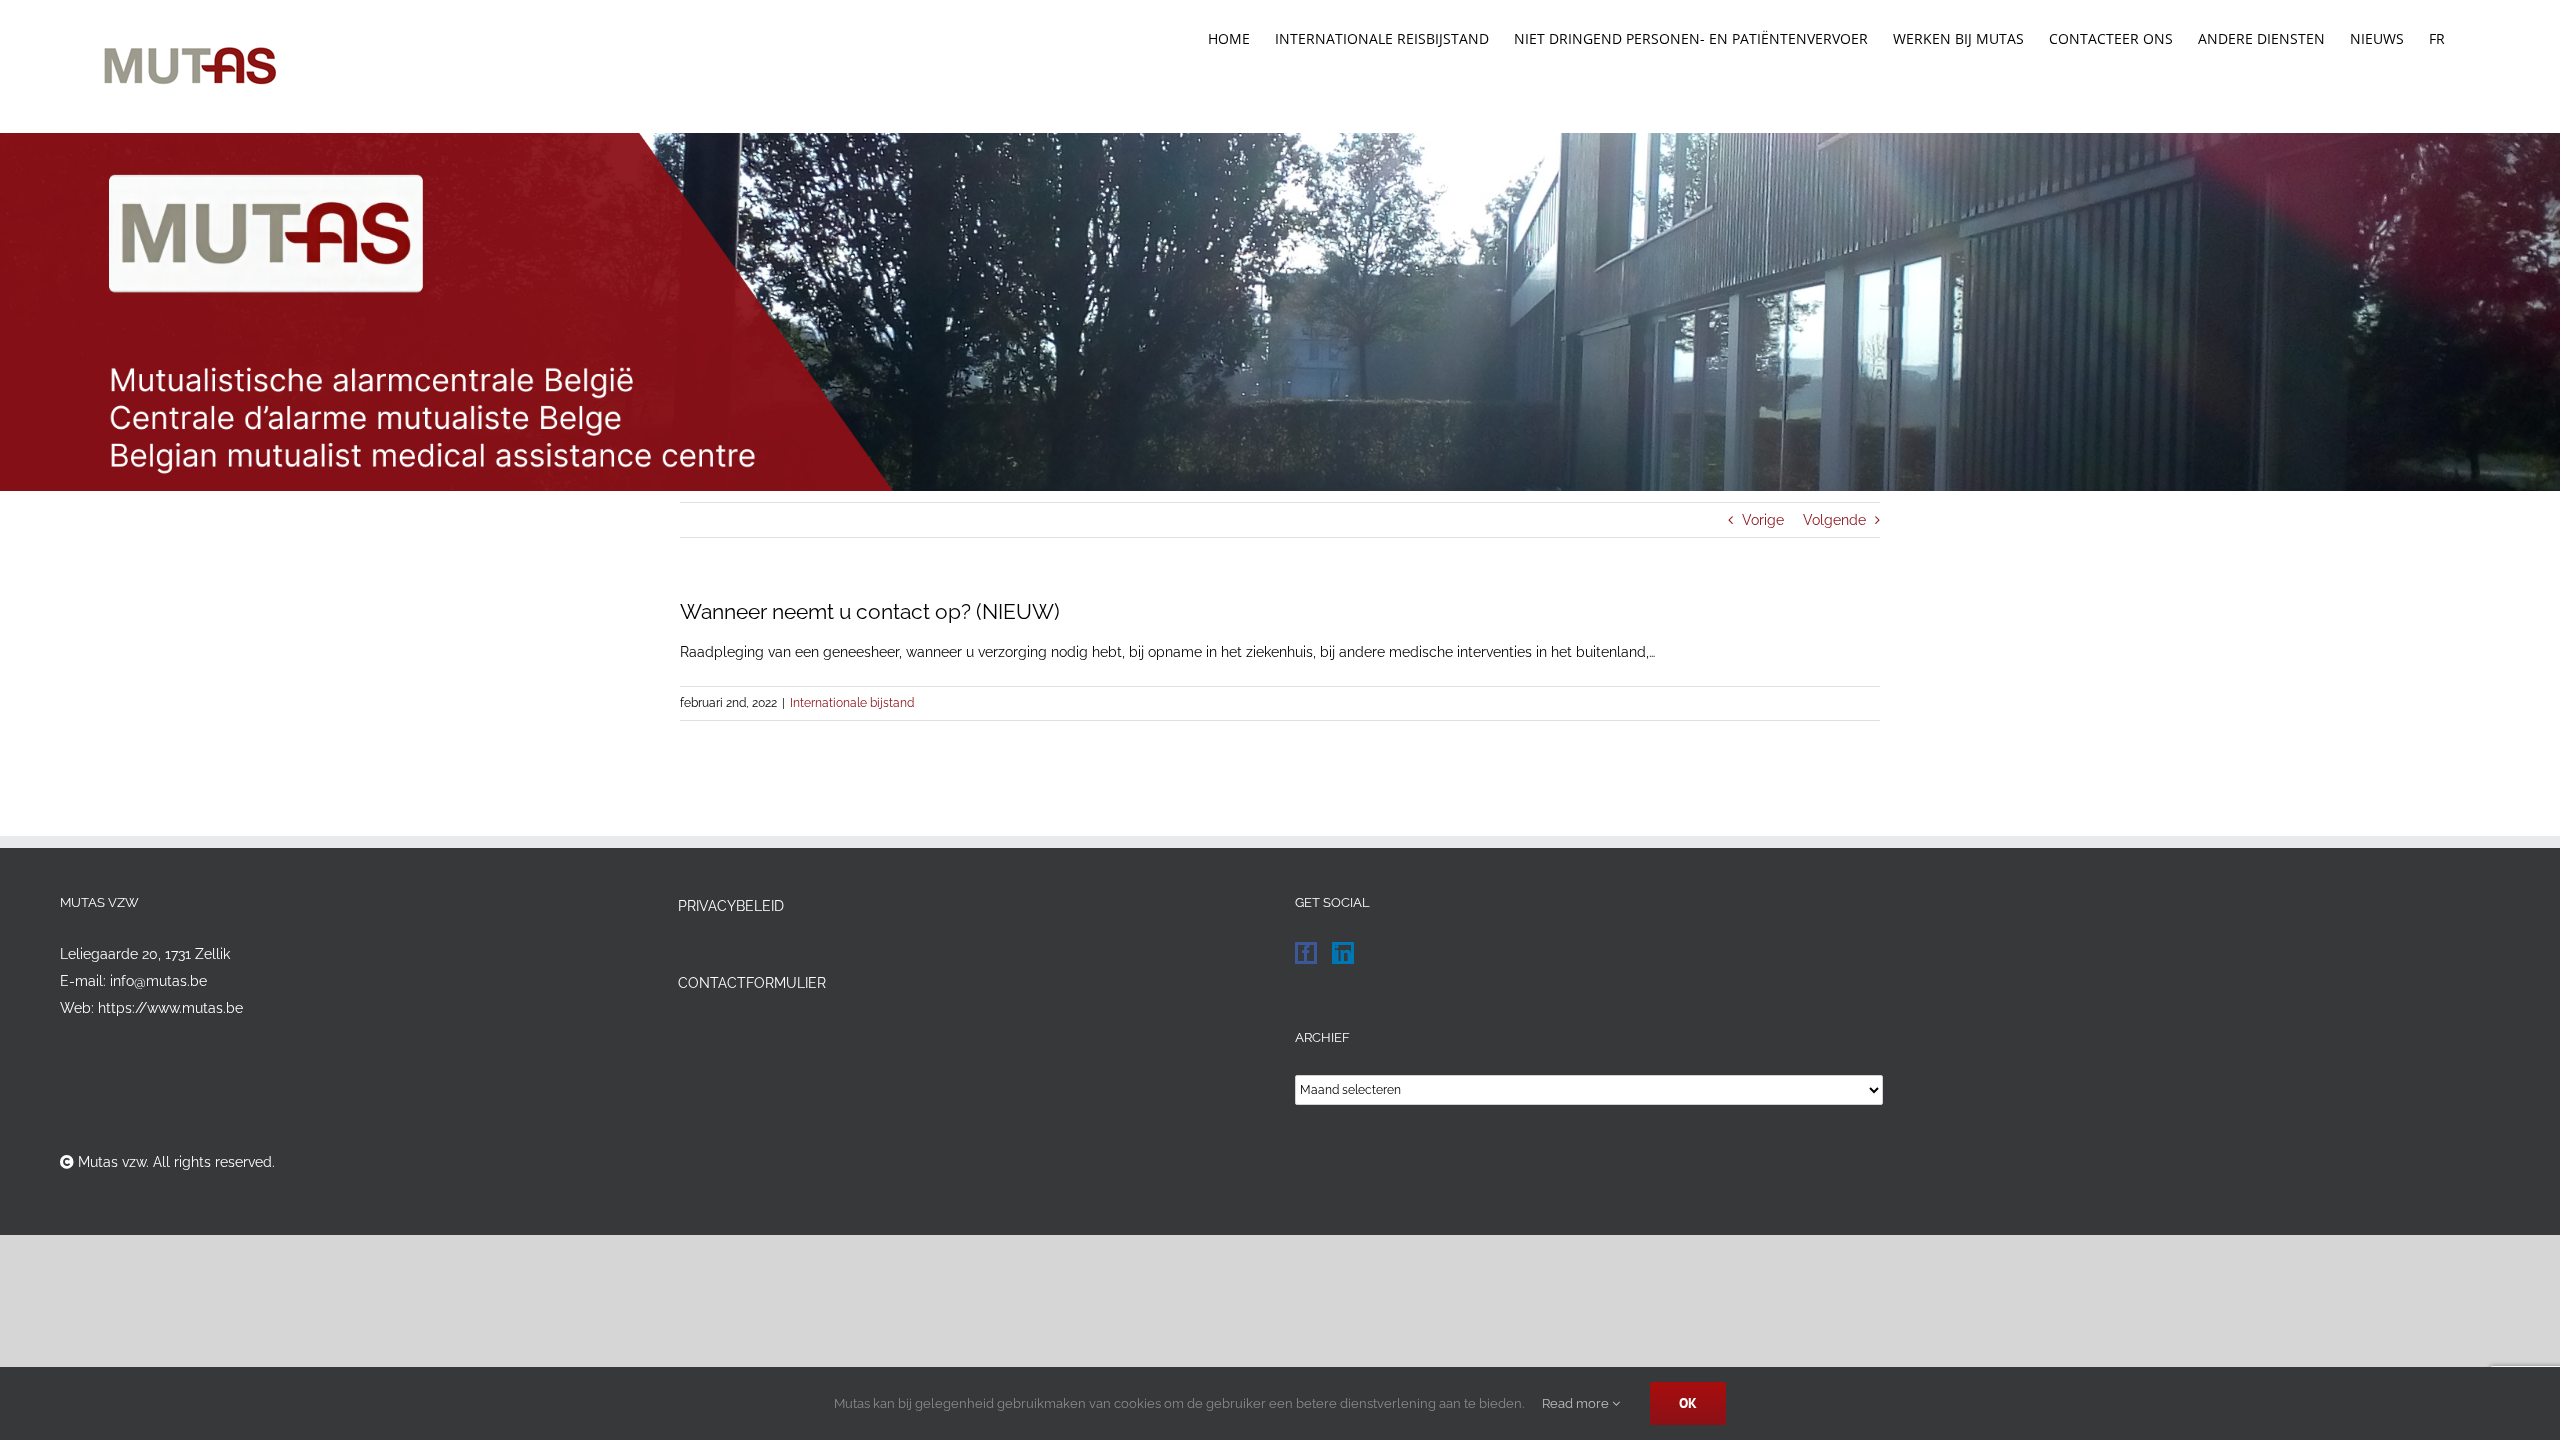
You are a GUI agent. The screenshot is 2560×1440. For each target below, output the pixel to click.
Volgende (1834, 520)
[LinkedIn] (1343, 953)
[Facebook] (1306, 953)
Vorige (1763, 520)
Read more (1577, 1403)
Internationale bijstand (852, 703)
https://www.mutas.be (170, 1008)
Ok (1688, 1403)
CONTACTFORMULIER (752, 983)
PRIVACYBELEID (731, 906)
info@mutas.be (158, 981)
